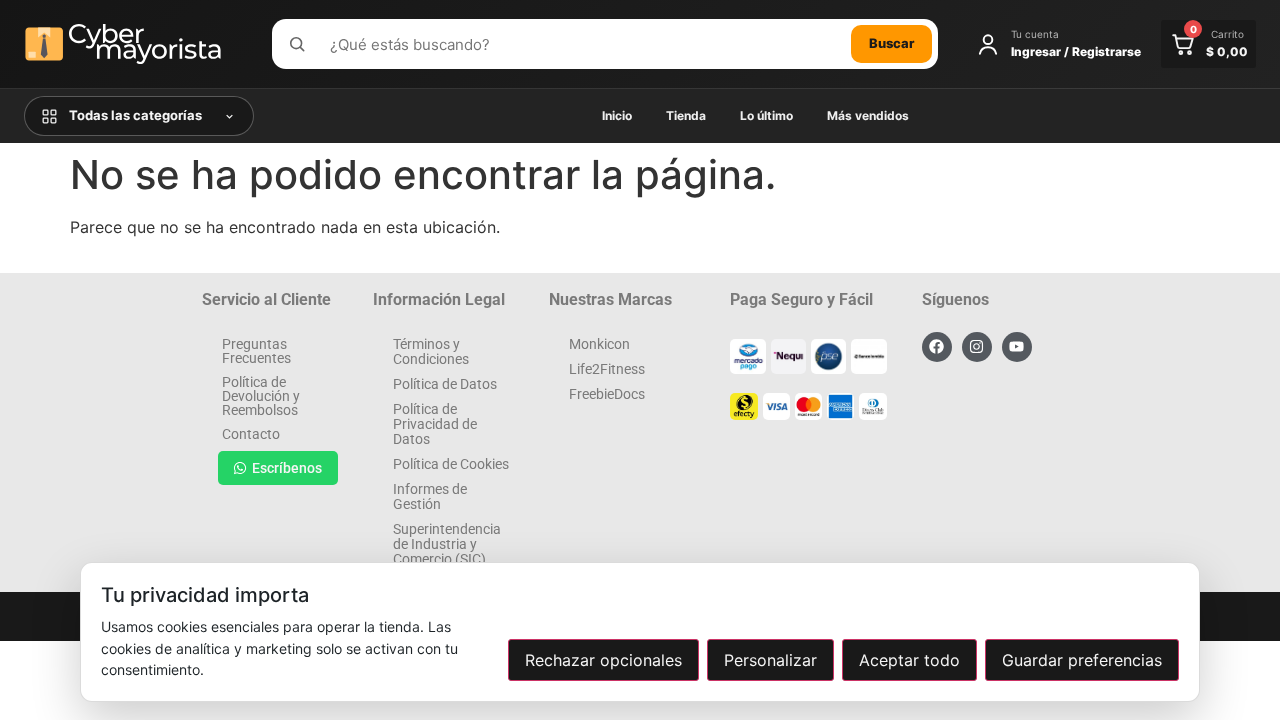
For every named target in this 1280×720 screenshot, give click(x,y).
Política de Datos (445, 384)
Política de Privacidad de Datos (435, 424)
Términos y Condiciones (431, 351)
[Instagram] (977, 347)
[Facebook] (937, 347)
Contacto (251, 434)
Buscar (891, 43)
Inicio (617, 115)
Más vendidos (868, 115)
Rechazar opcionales (603, 660)
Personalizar (770, 660)
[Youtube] (1017, 347)
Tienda (686, 115)
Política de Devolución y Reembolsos (261, 396)
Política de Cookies (451, 464)
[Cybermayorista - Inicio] (134, 44)
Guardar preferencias (1082, 660)
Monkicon (599, 344)
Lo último (766, 115)
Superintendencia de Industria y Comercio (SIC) (447, 544)
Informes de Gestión (430, 496)
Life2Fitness (607, 369)
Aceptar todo (909, 660)
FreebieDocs (607, 394)
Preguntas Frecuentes (256, 351)
